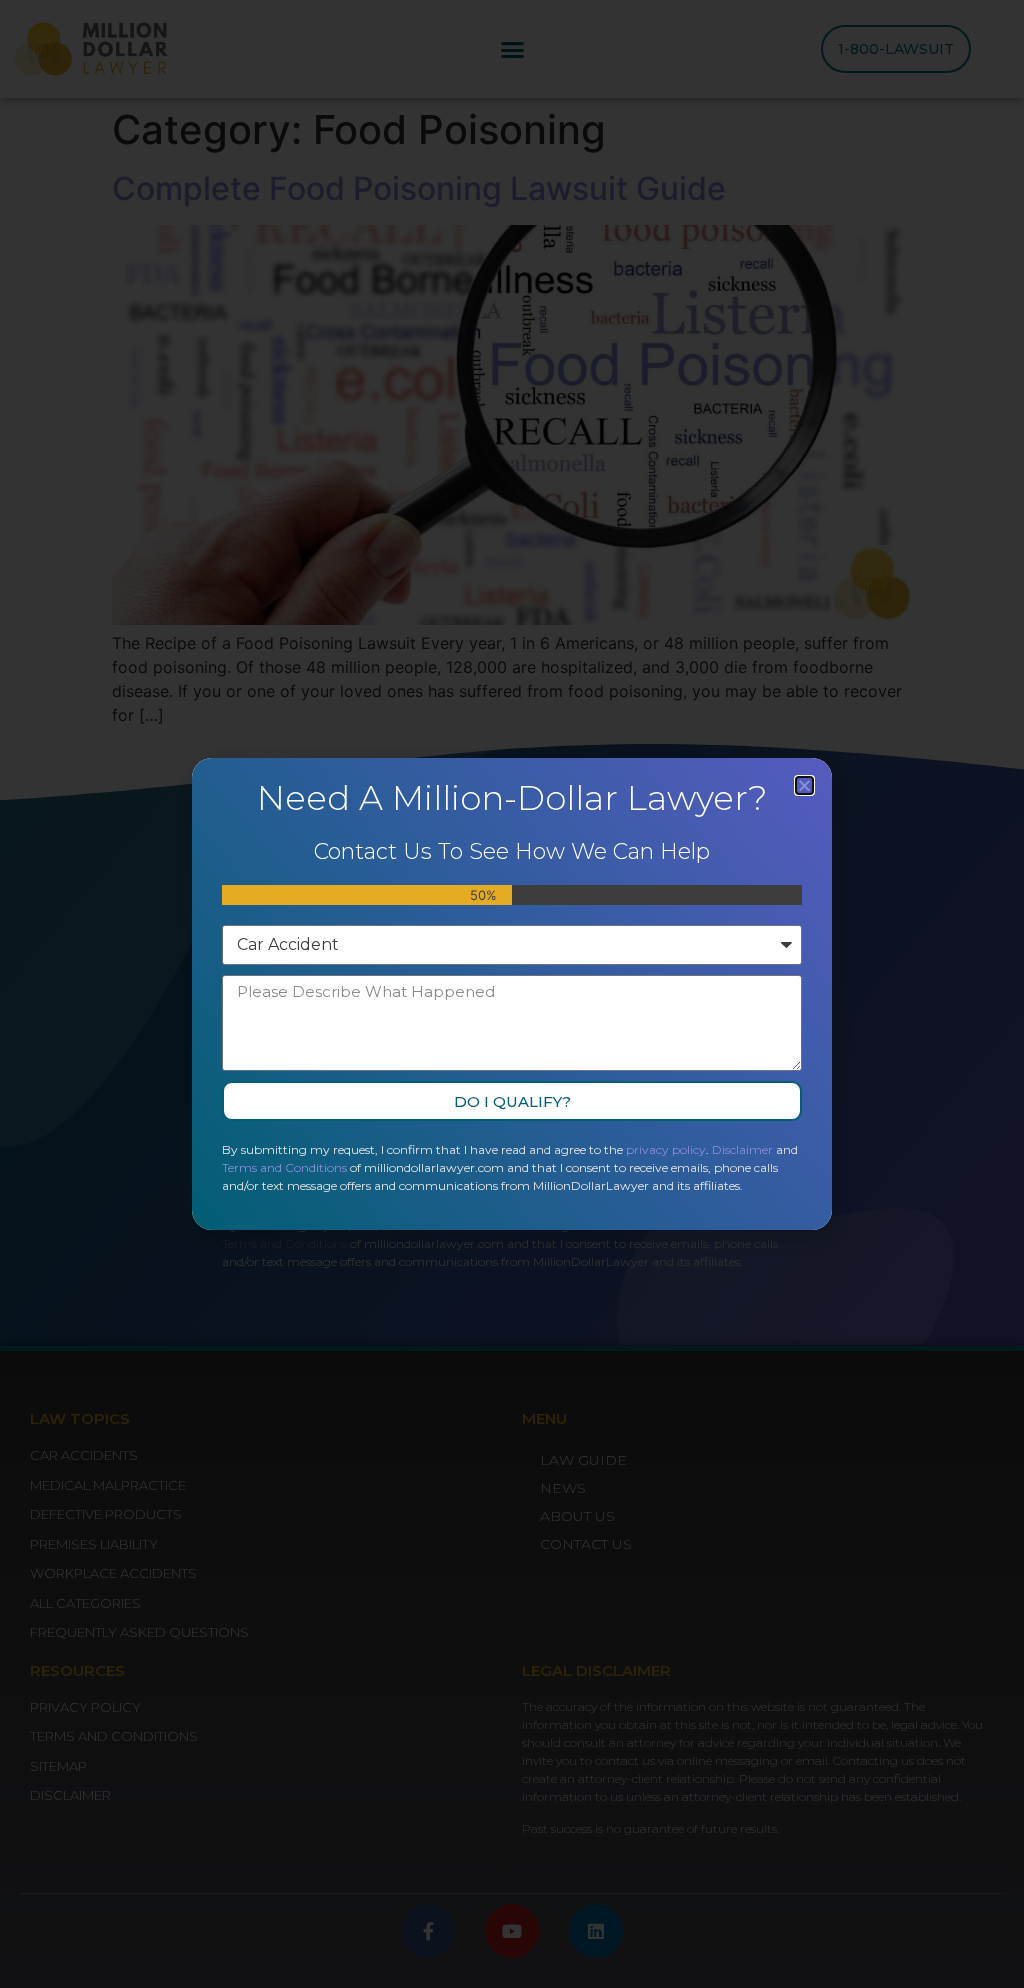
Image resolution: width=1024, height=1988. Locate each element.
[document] (512, 994)
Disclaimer (742, 1149)
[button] (804, 785)
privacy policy (666, 1149)
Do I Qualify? (512, 1101)
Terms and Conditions (284, 1167)
